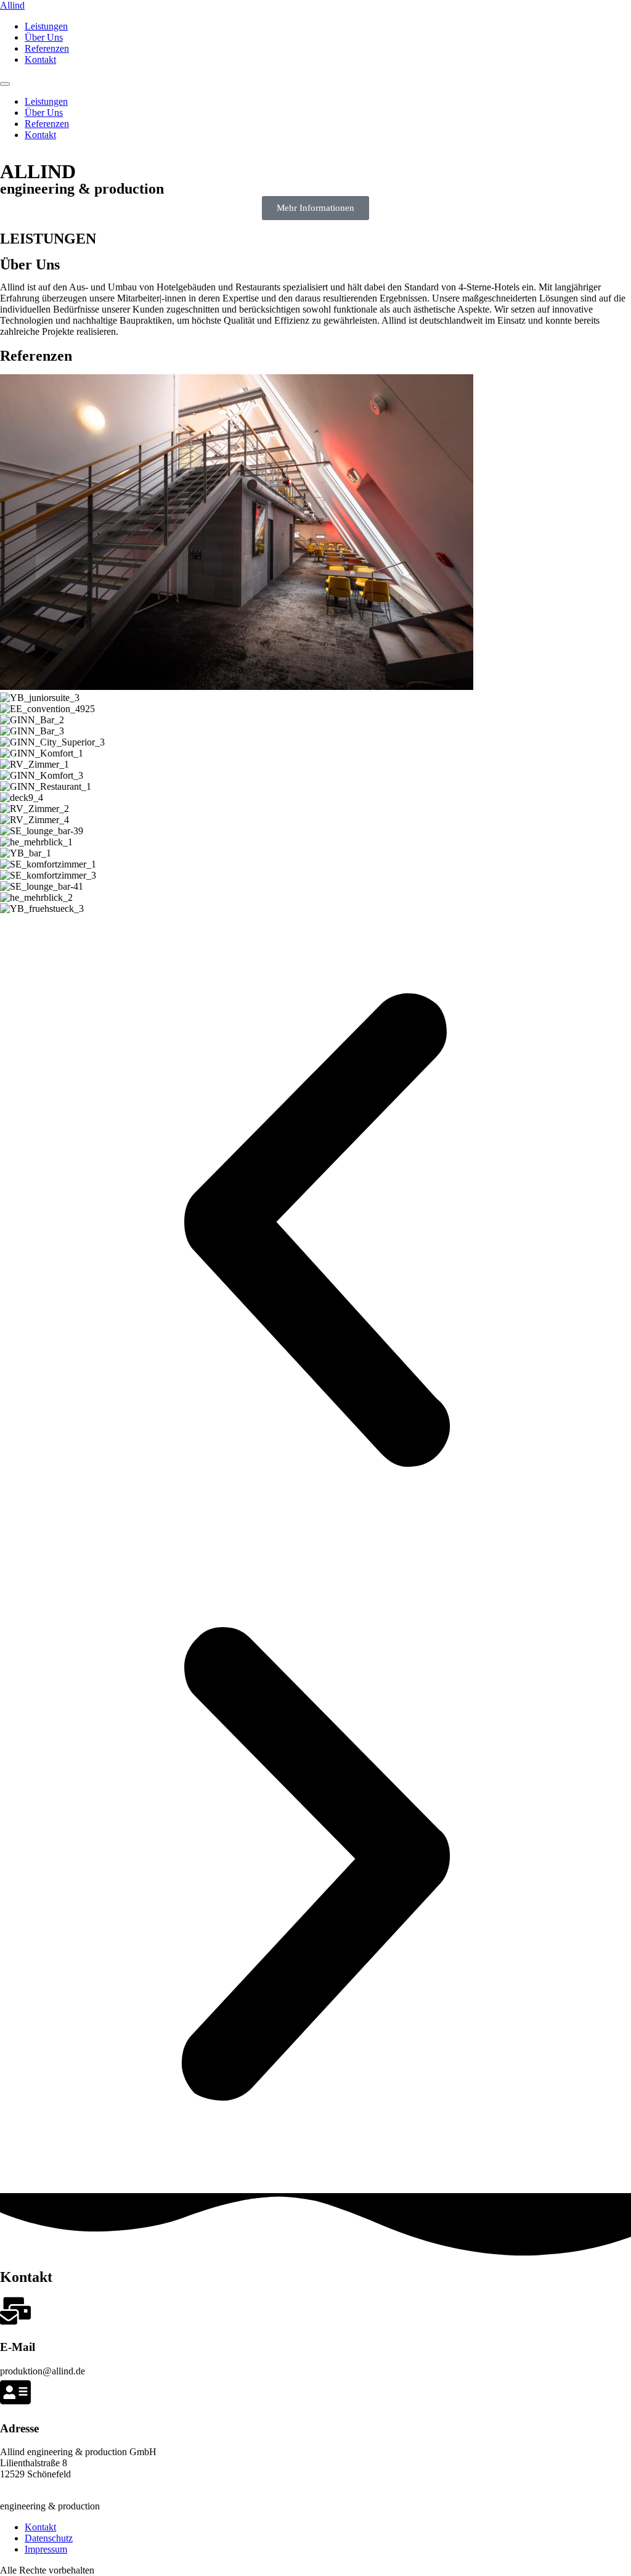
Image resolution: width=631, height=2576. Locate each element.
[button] (315, 1231)
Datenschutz (49, 2538)
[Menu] (5, 84)
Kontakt (40, 59)
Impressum (46, 2549)
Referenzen (47, 48)
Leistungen (46, 26)
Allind (12, 5)
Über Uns (44, 37)
